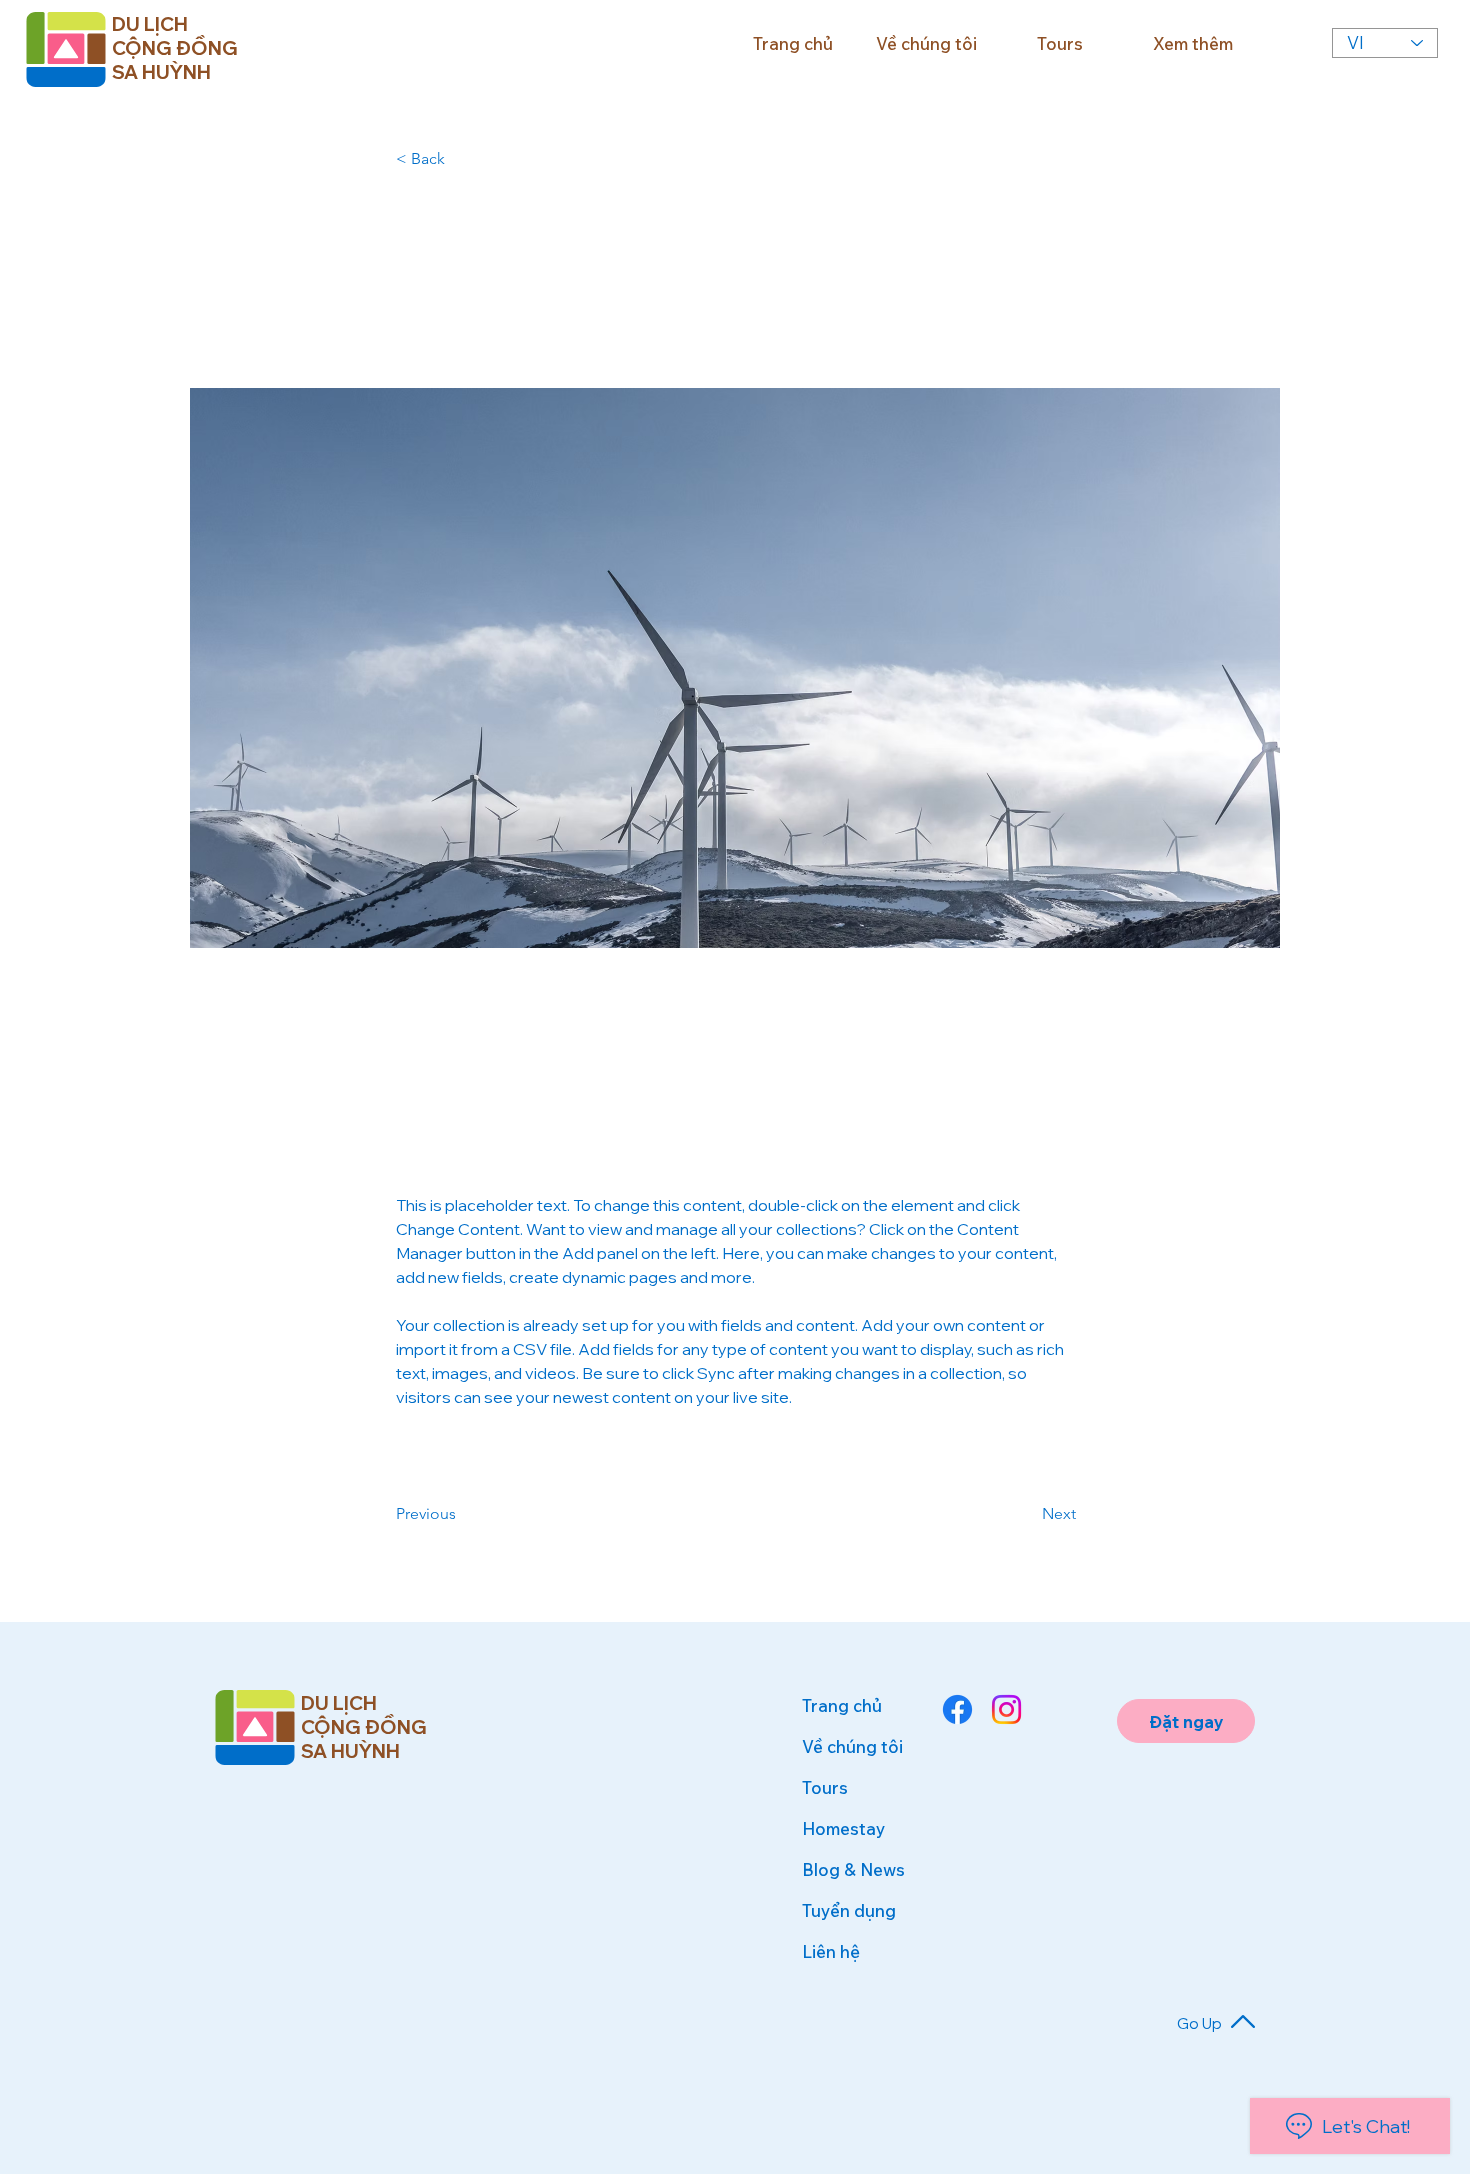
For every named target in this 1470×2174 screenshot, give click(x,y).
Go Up (1199, 2023)
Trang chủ (842, 1705)
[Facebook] (957, 1709)
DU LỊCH (150, 24)
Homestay (843, 1828)
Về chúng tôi (852, 1746)
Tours (825, 1787)
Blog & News (853, 1869)
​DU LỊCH (339, 1703)
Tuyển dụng (849, 1910)
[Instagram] (1006, 1709)
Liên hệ (831, 1951)
